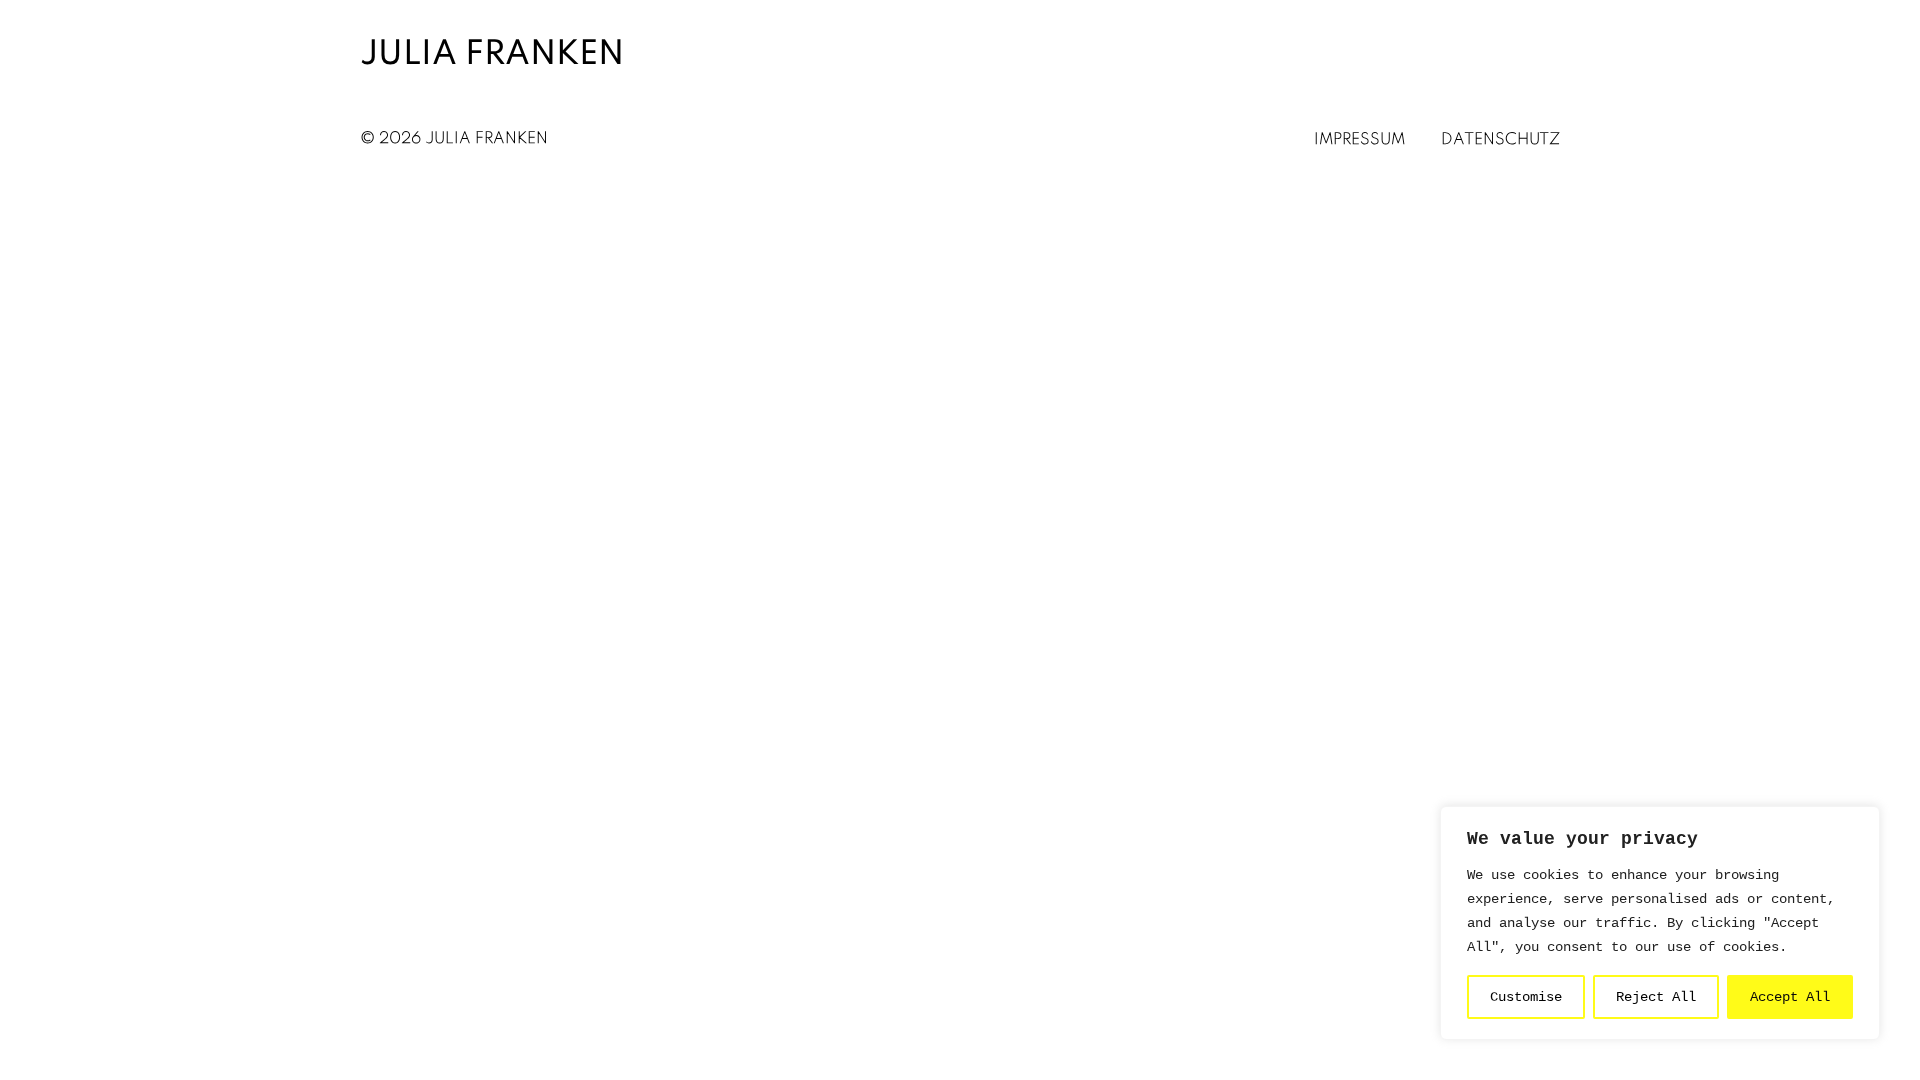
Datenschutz (1500, 140)
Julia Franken (492, 55)
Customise (1526, 997)
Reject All (1656, 997)
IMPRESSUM (1359, 140)
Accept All (1790, 997)
